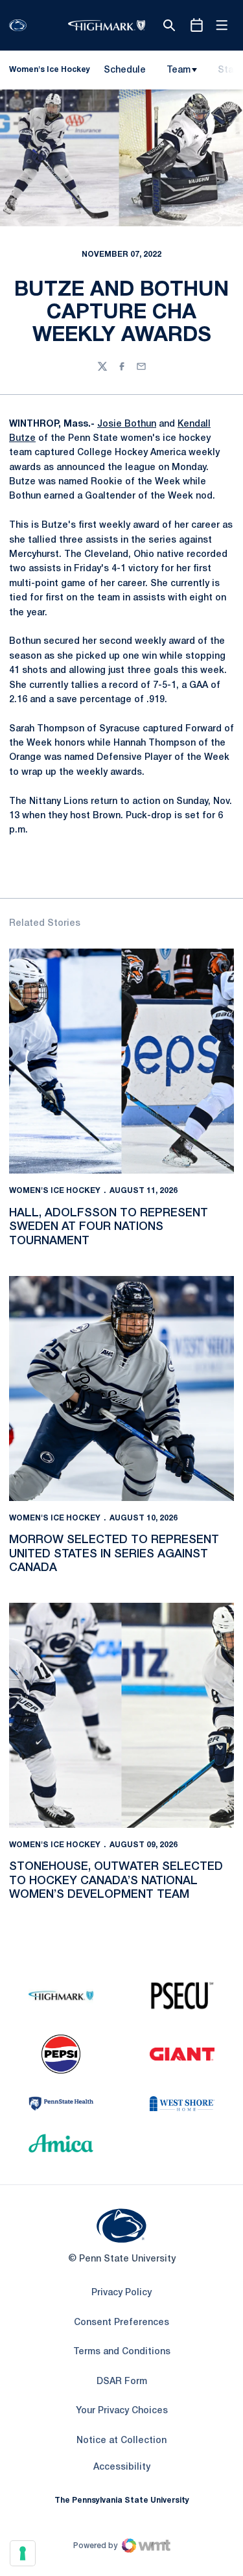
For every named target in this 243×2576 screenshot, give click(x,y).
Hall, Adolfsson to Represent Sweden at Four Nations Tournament (109, 1227)
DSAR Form (122, 2382)
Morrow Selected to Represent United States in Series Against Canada (114, 1554)
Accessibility (122, 2467)
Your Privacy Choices (122, 2411)
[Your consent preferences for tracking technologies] (23, 2553)
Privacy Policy (121, 2293)
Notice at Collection (121, 2441)
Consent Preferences (121, 2323)
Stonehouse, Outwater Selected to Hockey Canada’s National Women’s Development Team (116, 1881)
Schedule (125, 70)
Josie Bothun (127, 424)
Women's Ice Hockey (55, 1191)
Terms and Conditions (122, 2352)
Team (179, 70)
